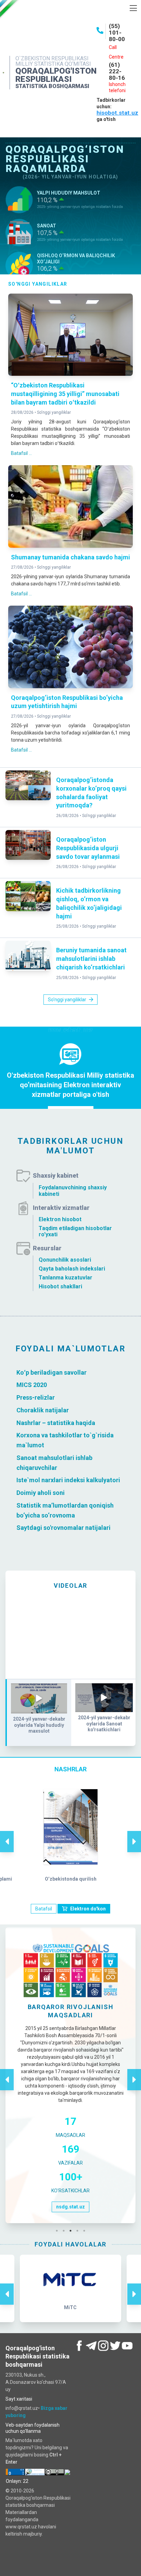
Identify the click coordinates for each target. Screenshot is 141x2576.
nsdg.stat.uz (70, 2207)
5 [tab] (86, 2231)
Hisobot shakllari (60, 1286)
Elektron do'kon (88, 1909)
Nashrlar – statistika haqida (56, 1422)
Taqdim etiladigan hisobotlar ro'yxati (75, 1231)
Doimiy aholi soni (41, 1493)
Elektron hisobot (60, 1219)
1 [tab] (59, 2231)
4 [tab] (79, 2231)
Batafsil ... (21, 453)
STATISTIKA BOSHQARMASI (52, 86)
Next (134, 1834)
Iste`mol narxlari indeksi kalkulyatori (68, 1480)
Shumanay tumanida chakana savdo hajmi (70, 557)
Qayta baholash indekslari (72, 1269)
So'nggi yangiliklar (54, 412)
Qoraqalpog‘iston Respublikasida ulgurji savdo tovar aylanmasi (88, 848)
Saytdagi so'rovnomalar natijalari (63, 1528)
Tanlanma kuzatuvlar (66, 1278)
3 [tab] (72, 2231)
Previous (7, 1834)
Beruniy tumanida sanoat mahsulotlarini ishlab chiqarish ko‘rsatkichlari (91, 959)
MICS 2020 (32, 1385)
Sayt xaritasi (19, 2399)
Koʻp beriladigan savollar (52, 1372)
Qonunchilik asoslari (65, 1260)
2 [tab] (65, 2231)
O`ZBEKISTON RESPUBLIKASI (52, 58)
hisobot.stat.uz (117, 113)
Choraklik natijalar (43, 1410)
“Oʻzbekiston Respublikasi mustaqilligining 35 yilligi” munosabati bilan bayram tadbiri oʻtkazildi (65, 394)
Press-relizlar (36, 1397)
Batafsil (44, 1909)
